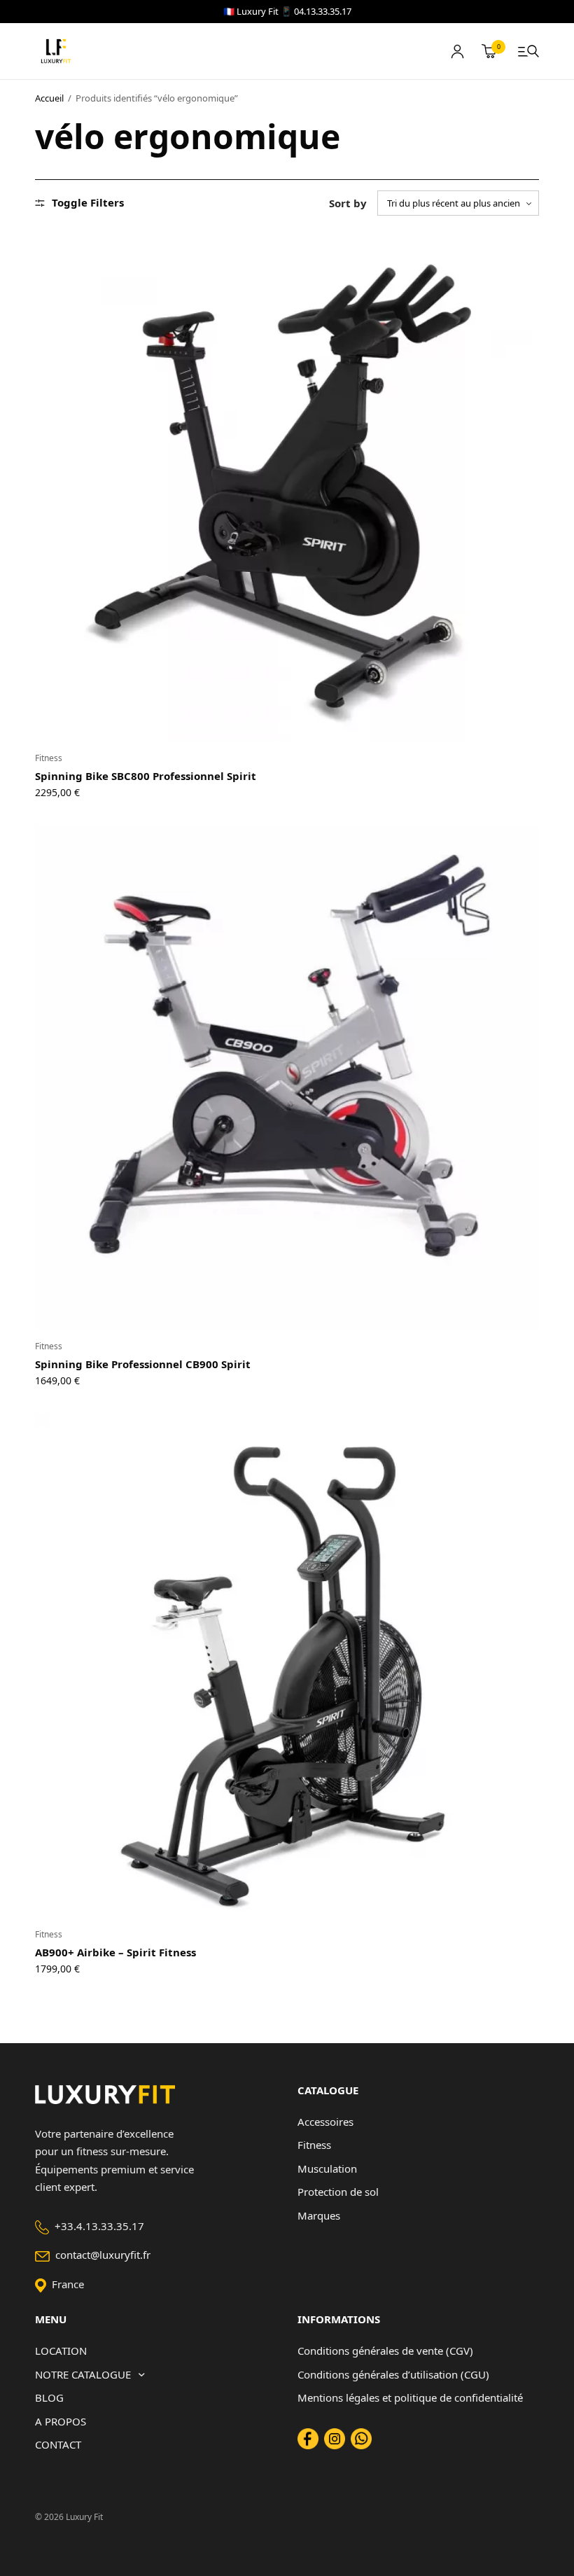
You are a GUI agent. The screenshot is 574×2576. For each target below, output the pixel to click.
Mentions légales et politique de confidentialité (410, 2397)
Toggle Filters (88, 203)
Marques (319, 2215)
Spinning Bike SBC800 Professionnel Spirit (146, 776)
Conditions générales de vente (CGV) (385, 2351)
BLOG (49, 2397)
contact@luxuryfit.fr (103, 2255)
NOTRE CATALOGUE (83, 2374)
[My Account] (457, 51)
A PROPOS (61, 2421)
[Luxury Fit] (56, 51)
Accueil (49, 98)
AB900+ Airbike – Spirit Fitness (115, 1952)
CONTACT (58, 2444)
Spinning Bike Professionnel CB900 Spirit (143, 1364)
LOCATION (61, 2351)
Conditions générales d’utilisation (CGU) (393, 2374)
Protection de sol (338, 2192)
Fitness (49, 758)
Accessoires (325, 2122)
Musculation (327, 2168)
